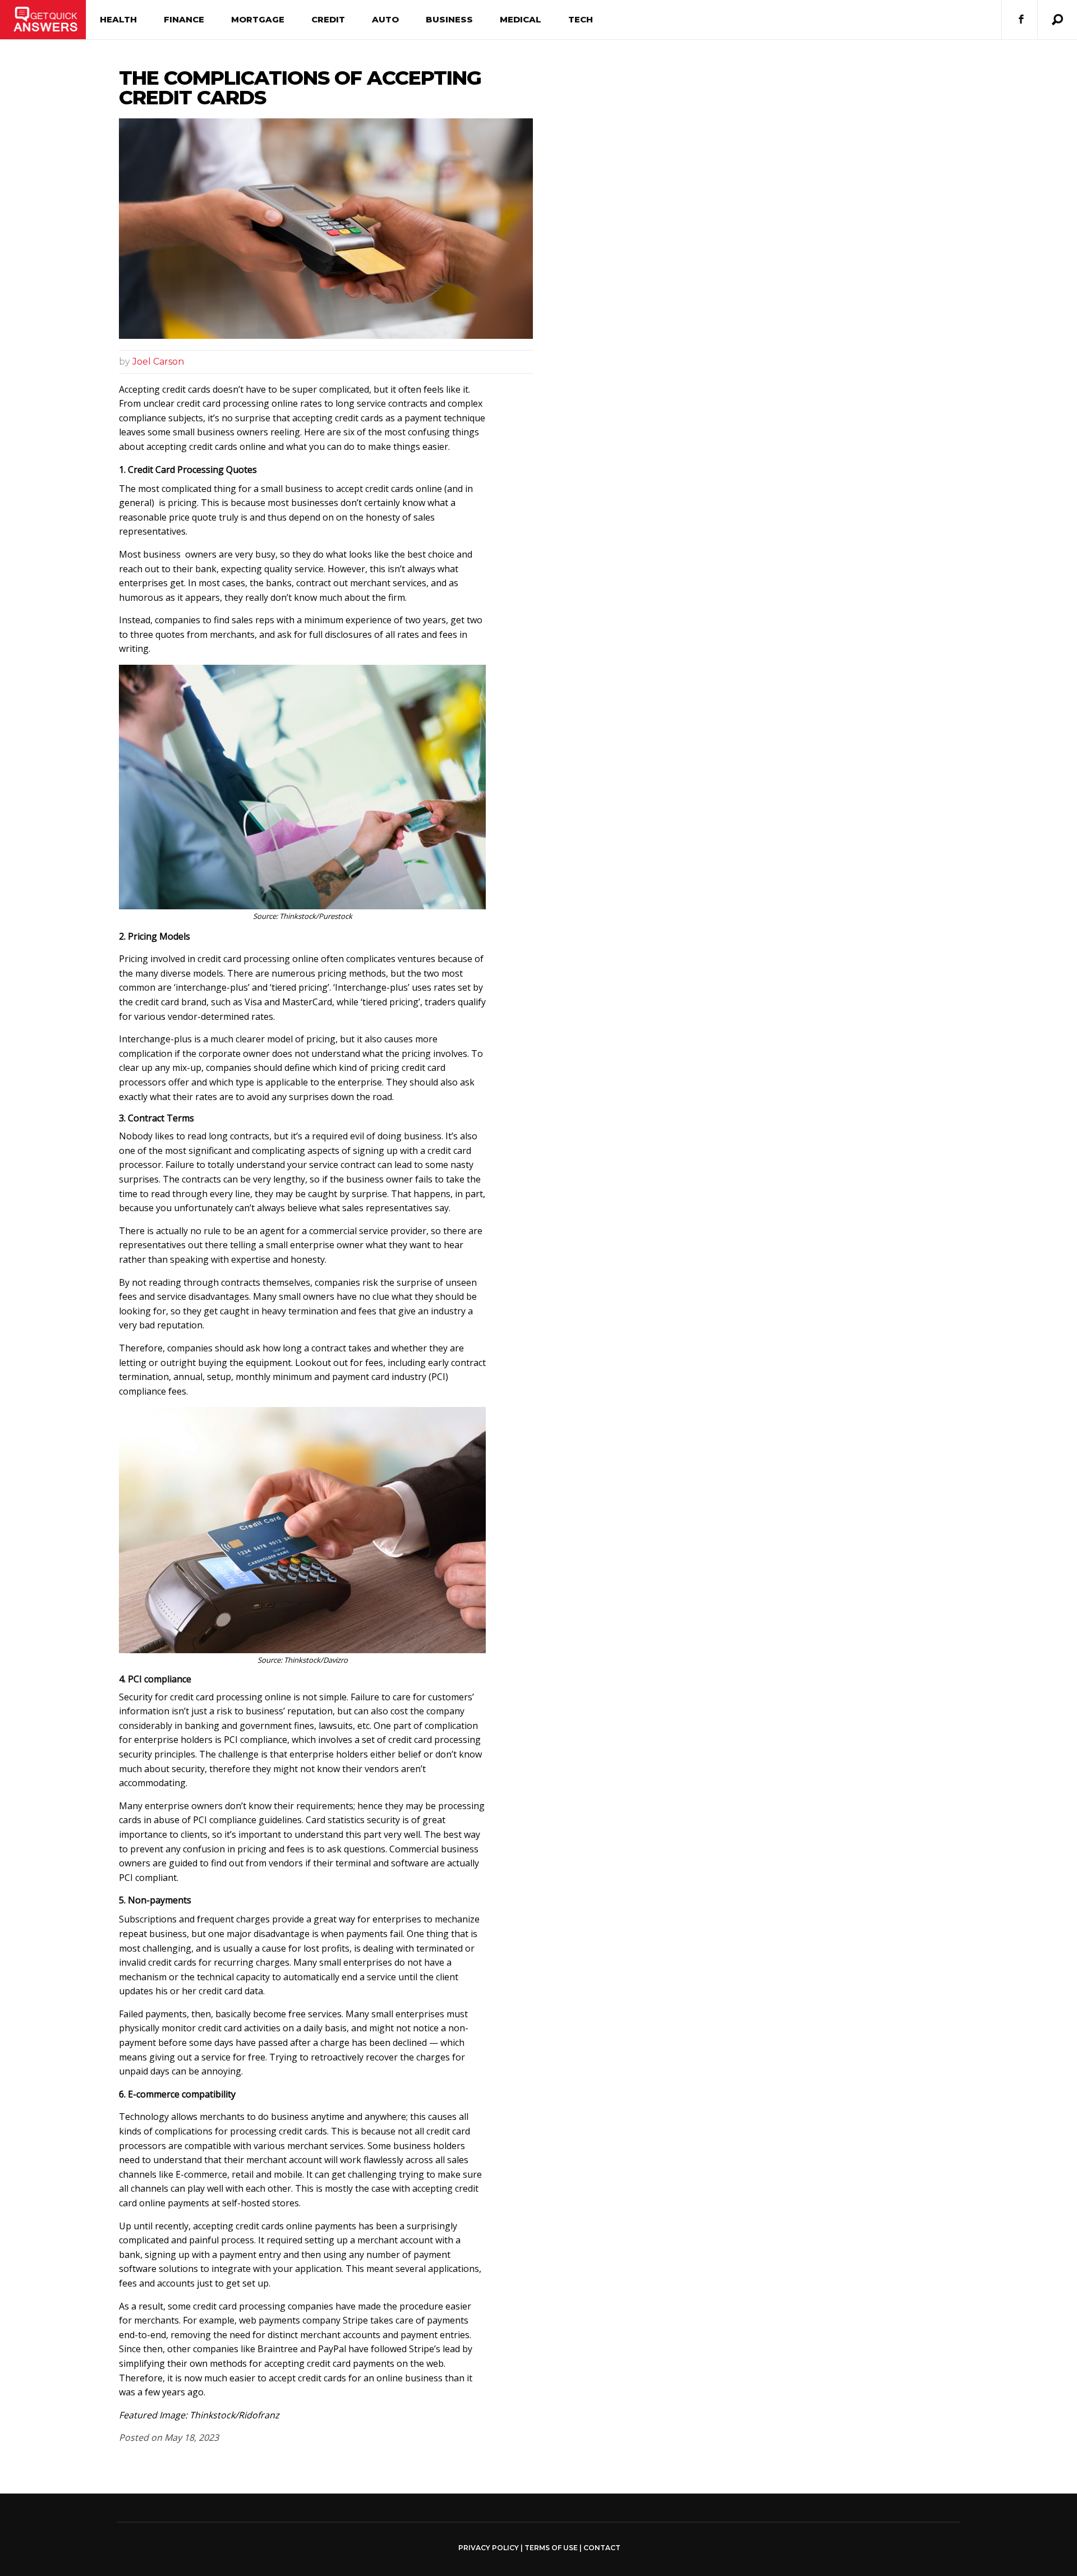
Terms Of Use (551, 2548)
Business (449, 19)
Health (118, 19)
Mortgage (258, 19)
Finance (184, 19)
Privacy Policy (489, 2548)
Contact (602, 2548)
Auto (385, 19)
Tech (581, 19)
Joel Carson (158, 362)
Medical (521, 19)
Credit (328, 19)
